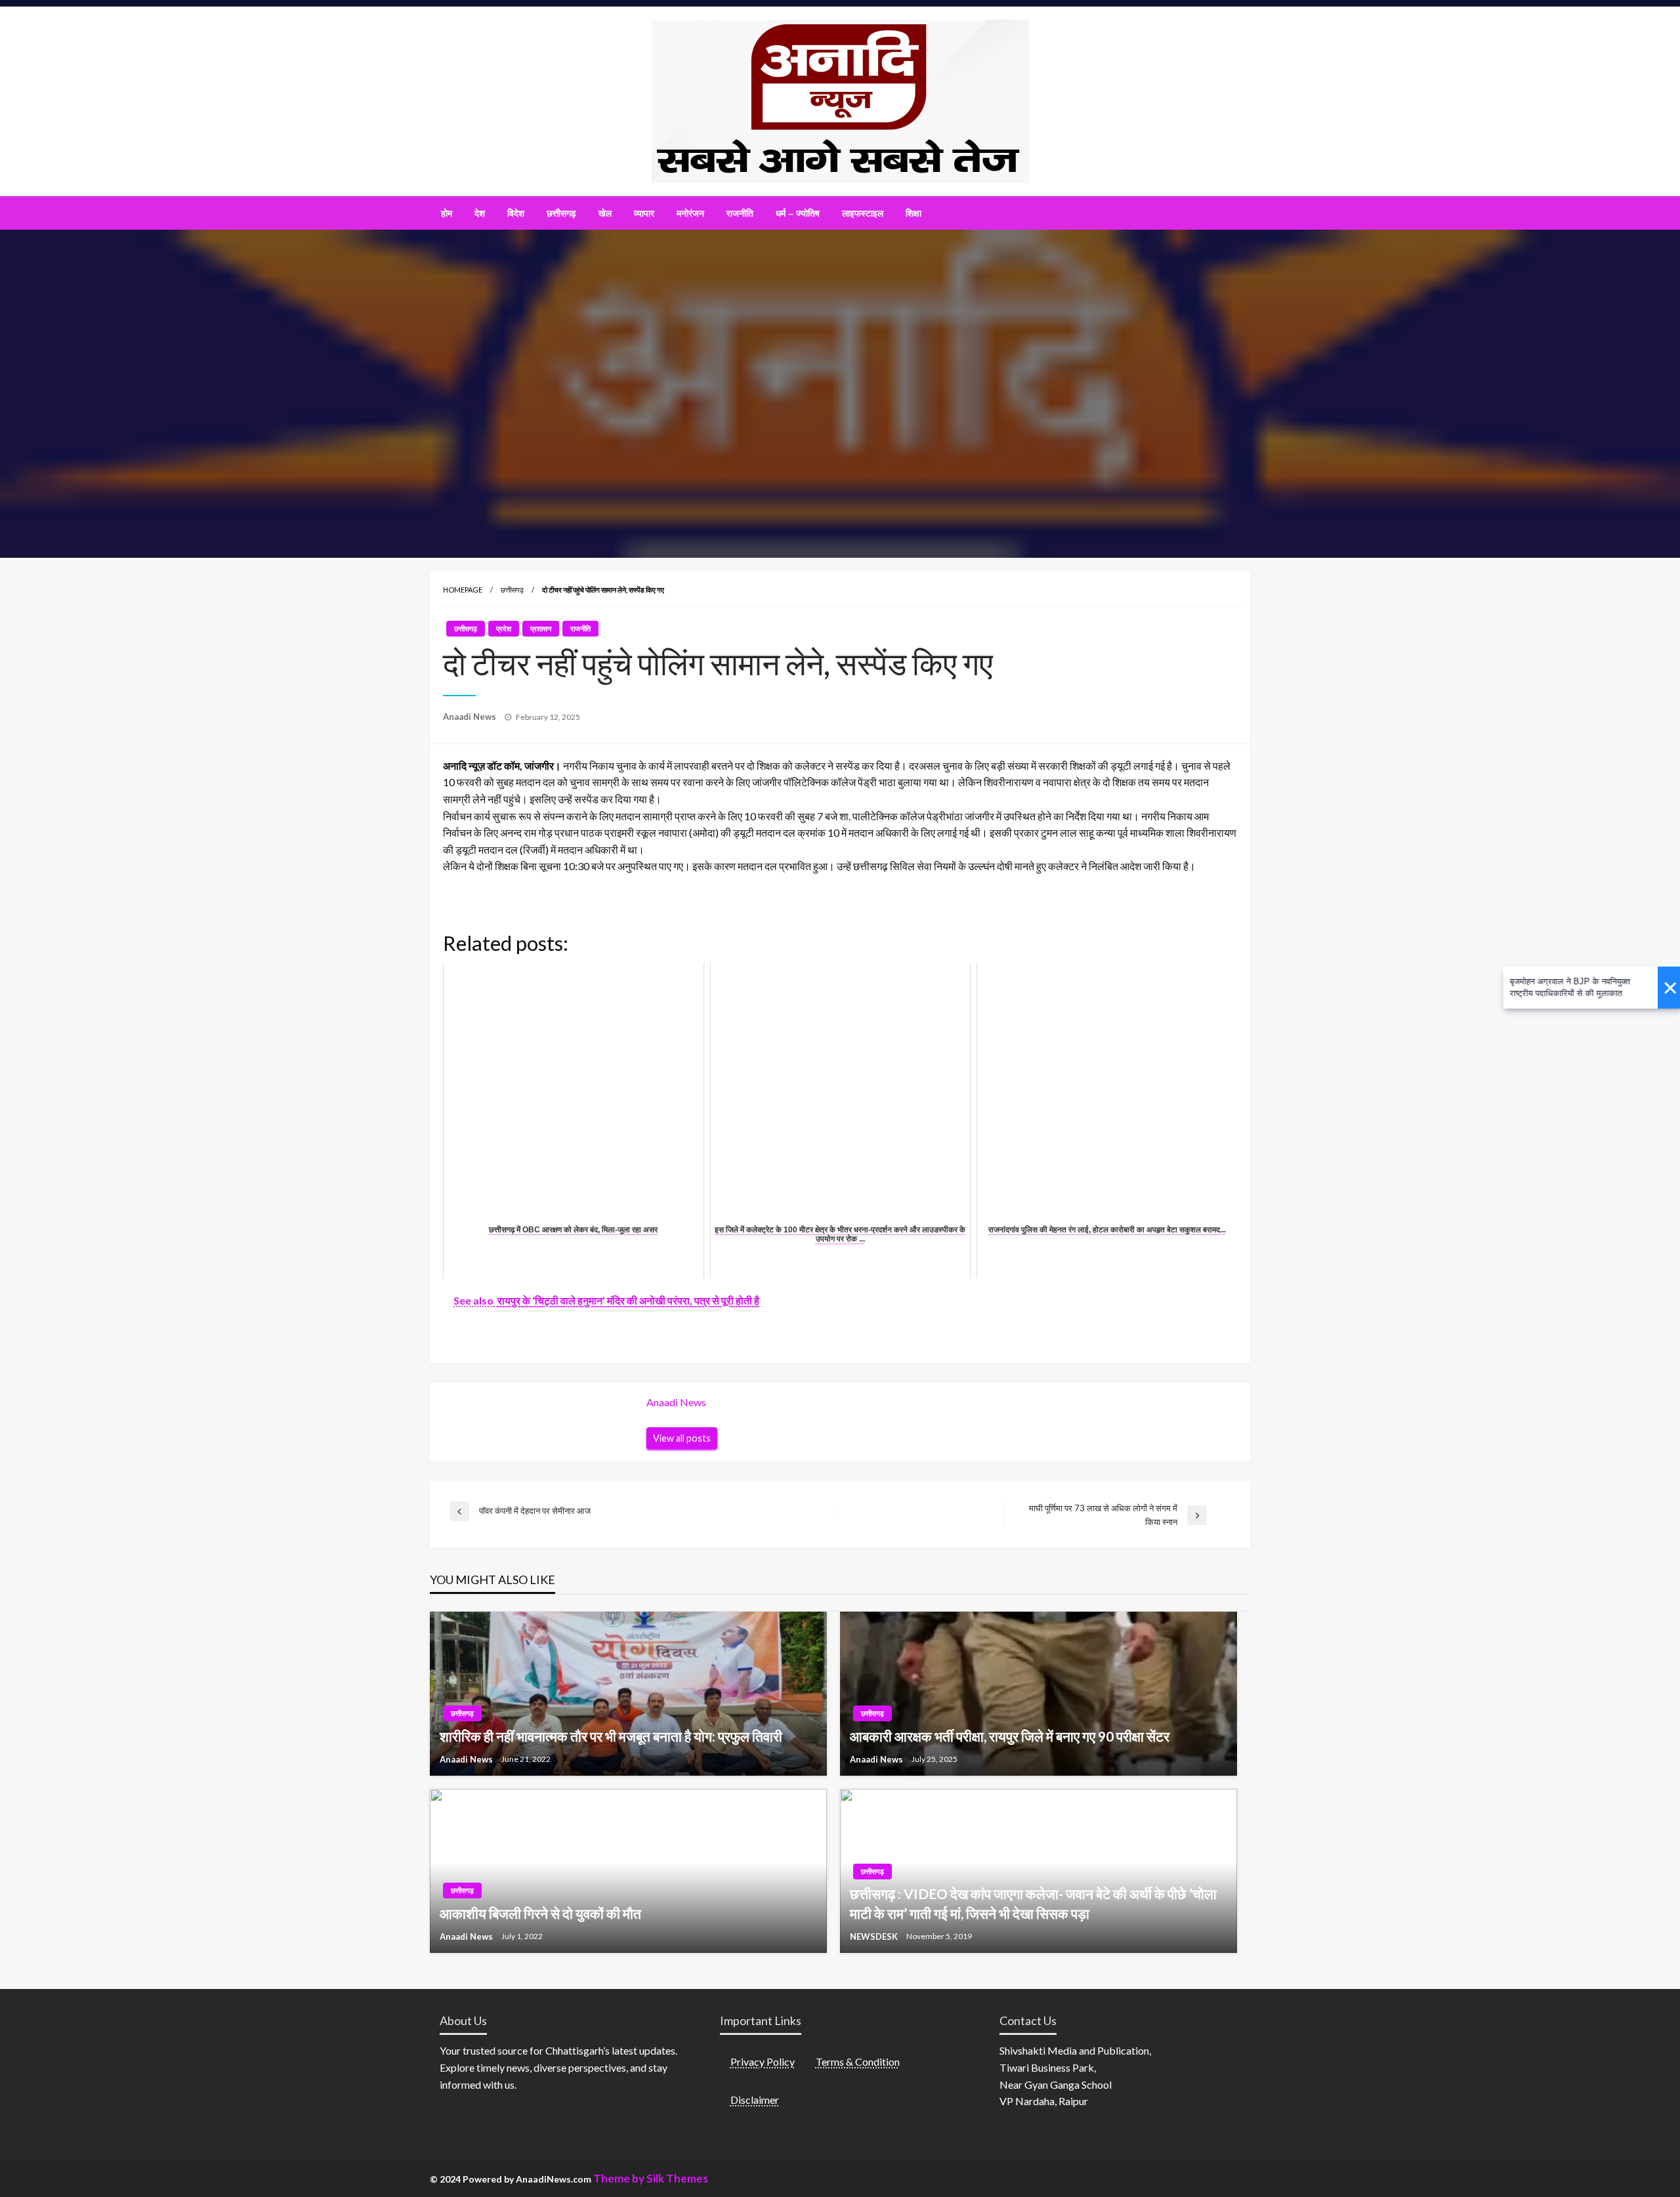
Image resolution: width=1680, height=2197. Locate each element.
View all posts (682, 1438)
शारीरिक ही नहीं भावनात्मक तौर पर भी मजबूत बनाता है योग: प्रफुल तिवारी (611, 1736)
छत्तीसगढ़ (561, 213)
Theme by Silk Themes (651, 2178)
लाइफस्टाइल (863, 213)
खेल (605, 213)
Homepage (463, 590)
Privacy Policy (763, 2061)
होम (447, 213)
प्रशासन (541, 628)
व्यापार (644, 213)
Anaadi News (471, 717)
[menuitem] (447, 213)
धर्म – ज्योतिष (798, 213)
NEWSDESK (875, 1936)
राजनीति (740, 213)
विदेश (516, 213)
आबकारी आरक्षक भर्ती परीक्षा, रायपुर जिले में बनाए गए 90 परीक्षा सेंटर (1010, 1736)
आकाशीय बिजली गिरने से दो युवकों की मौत (540, 1913)
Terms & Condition (858, 2061)
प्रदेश (504, 628)
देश (480, 213)
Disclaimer (755, 2100)
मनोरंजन (690, 213)
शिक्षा (913, 213)
